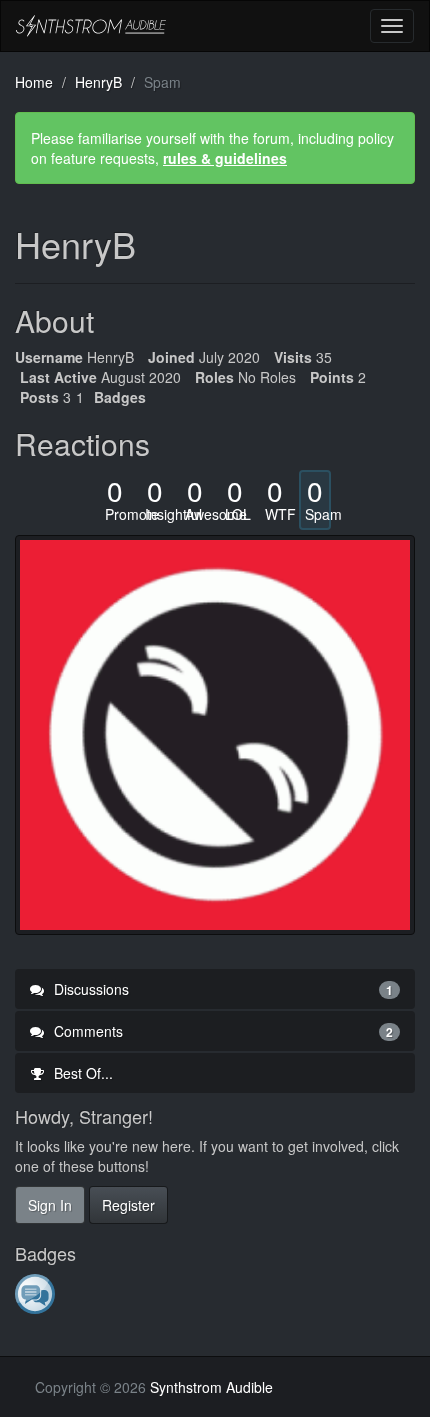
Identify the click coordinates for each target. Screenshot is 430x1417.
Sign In (50, 1205)
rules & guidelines (225, 158)
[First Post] (36, 1293)
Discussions (221, 989)
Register (128, 1205)
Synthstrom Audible (91, 26)
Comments (221, 1031)
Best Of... (81, 1073)
